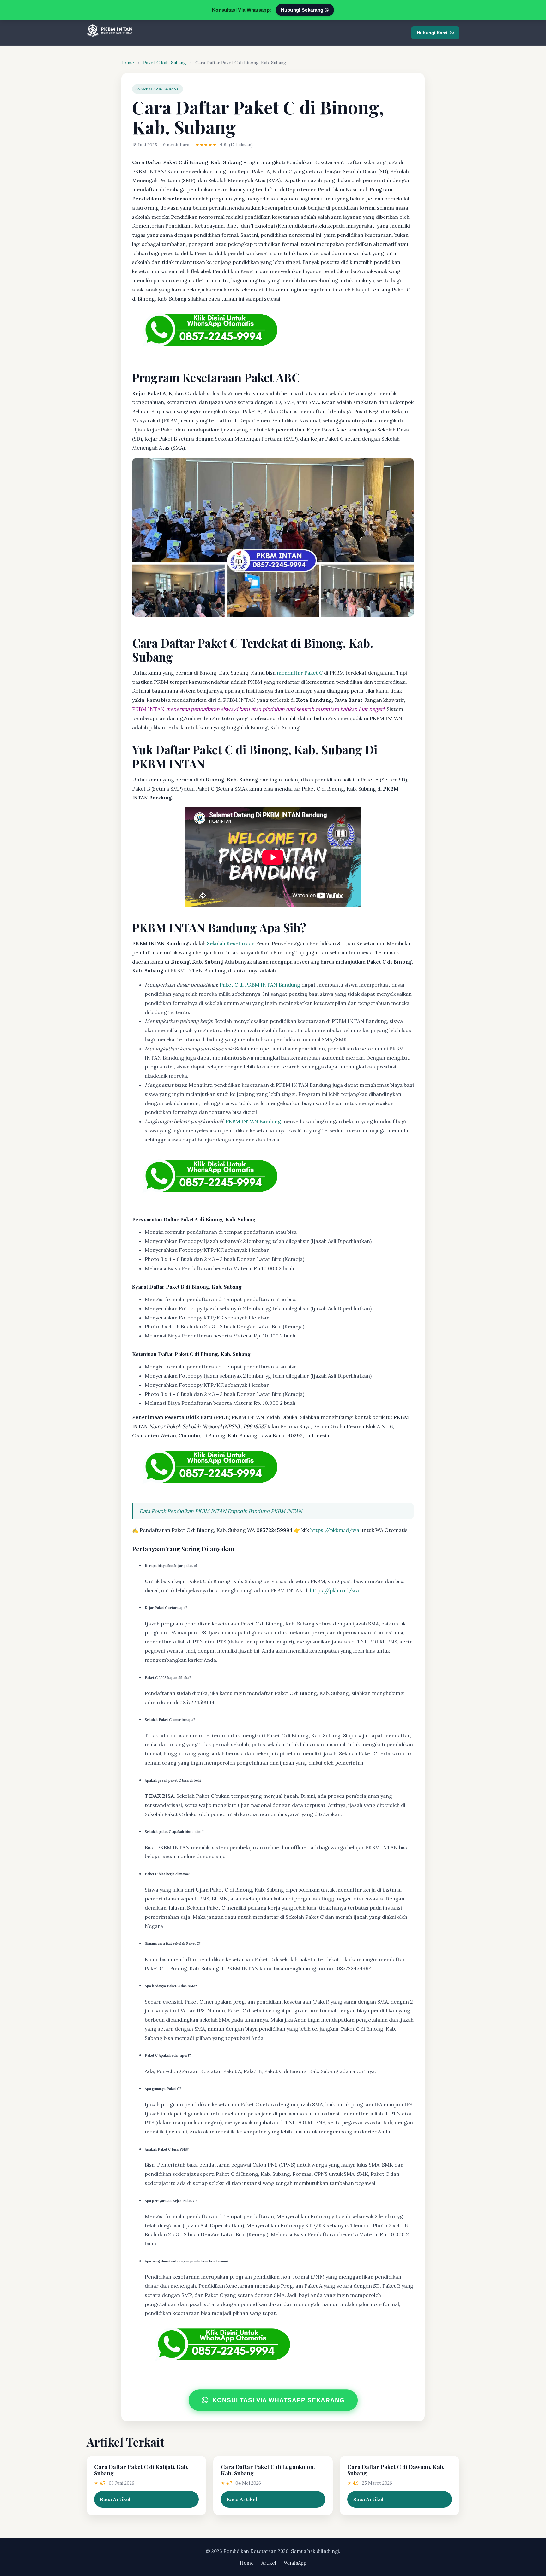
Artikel (269, 2563)
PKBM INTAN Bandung (253, 1121)
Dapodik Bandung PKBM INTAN (265, 1511)
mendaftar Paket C (300, 673)
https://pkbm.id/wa (335, 1530)
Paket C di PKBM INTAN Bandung (260, 985)
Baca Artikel (115, 2499)
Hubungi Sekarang (303, 10)
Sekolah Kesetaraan (231, 943)
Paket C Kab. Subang (165, 63)
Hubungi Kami (432, 33)
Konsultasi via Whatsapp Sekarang (279, 2400)
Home (128, 63)
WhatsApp (295, 2563)
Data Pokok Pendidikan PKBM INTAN (183, 1511)
